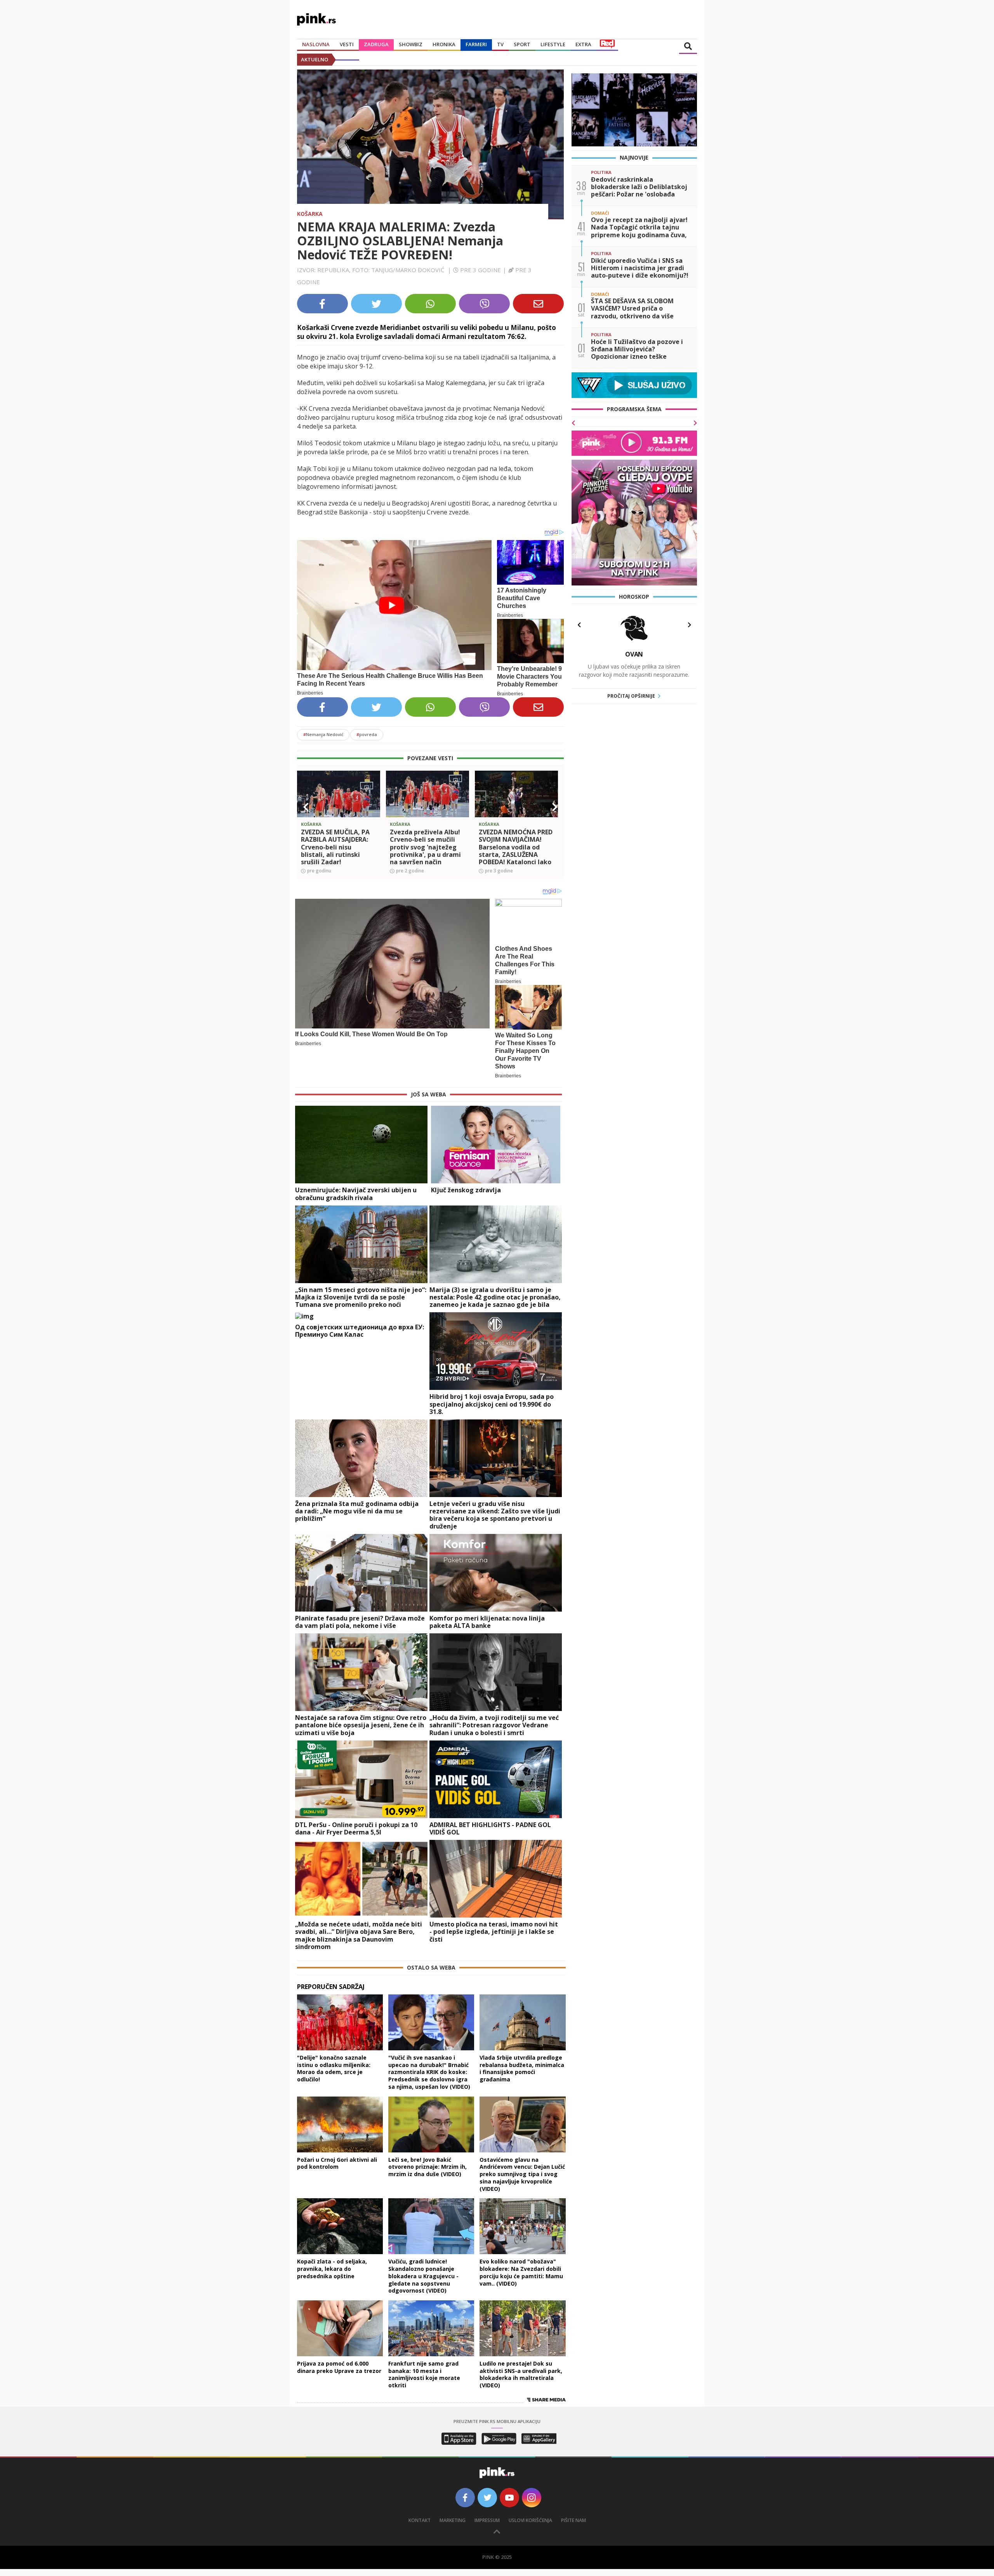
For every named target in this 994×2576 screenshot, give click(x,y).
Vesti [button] (347, 44)
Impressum (487, 2520)
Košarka (310, 214)
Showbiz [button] (411, 44)
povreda (367, 734)
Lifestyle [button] (553, 44)
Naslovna (316, 44)
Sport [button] (522, 44)
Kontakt (420, 2520)
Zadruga (376, 44)
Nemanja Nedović (323, 734)
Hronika (444, 44)
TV (500, 44)
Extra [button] (583, 44)
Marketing (453, 2520)
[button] (306, 807)
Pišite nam (573, 2520)
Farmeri (476, 44)
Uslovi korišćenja (530, 2520)
